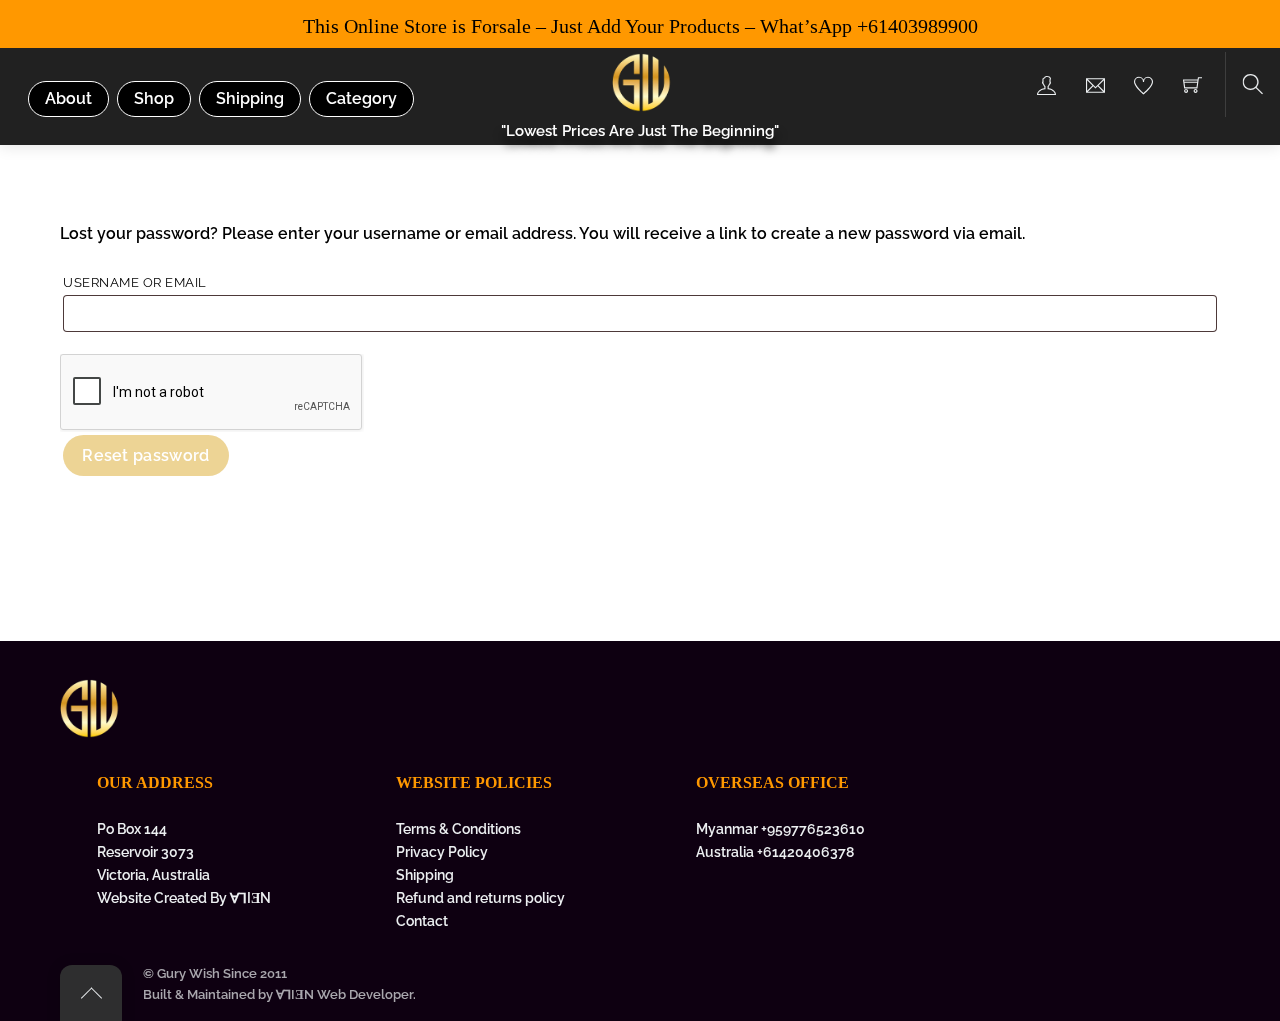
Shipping (250, 98)
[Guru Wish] (642, 80)
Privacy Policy (442, 851)
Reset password (145, 455)
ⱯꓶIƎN (250, 897)
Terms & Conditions (458, 828)
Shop (154, 98)
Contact (422, 920)
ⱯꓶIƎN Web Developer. (346, 994)
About (68, 98)
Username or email (172, 282)
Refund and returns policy (480, 897)
